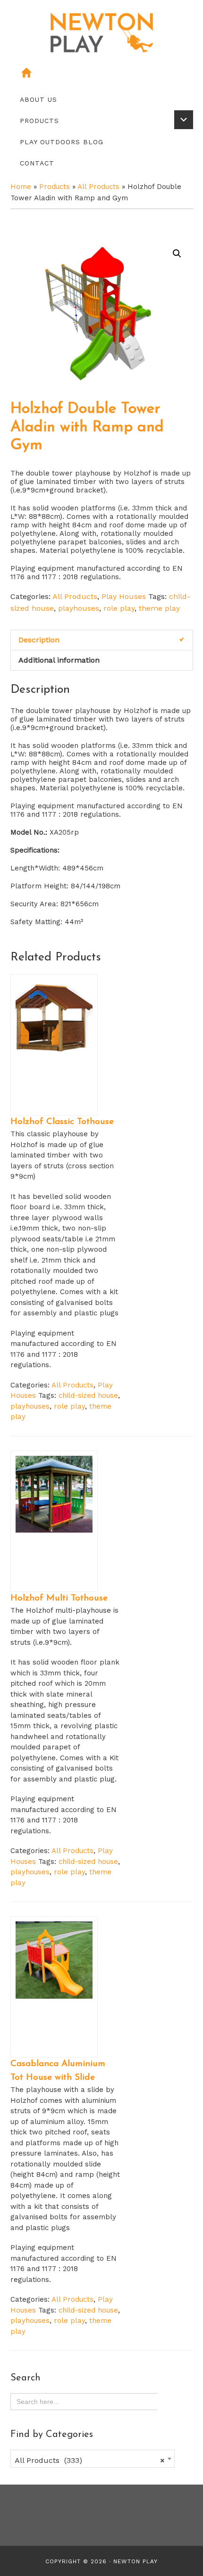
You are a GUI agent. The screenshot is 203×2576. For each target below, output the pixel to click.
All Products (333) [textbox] (90, 2460)
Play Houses (124, 596)
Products (55, 187)
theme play (159, 608)
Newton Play (135, 2561)
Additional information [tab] (59, 660)
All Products (98, 187)
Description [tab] (39, 640)
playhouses (79, 608)
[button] (177, 254)
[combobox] (93, 2459)
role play (119, 608)
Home (21, 187)
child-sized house (88, 1395)
